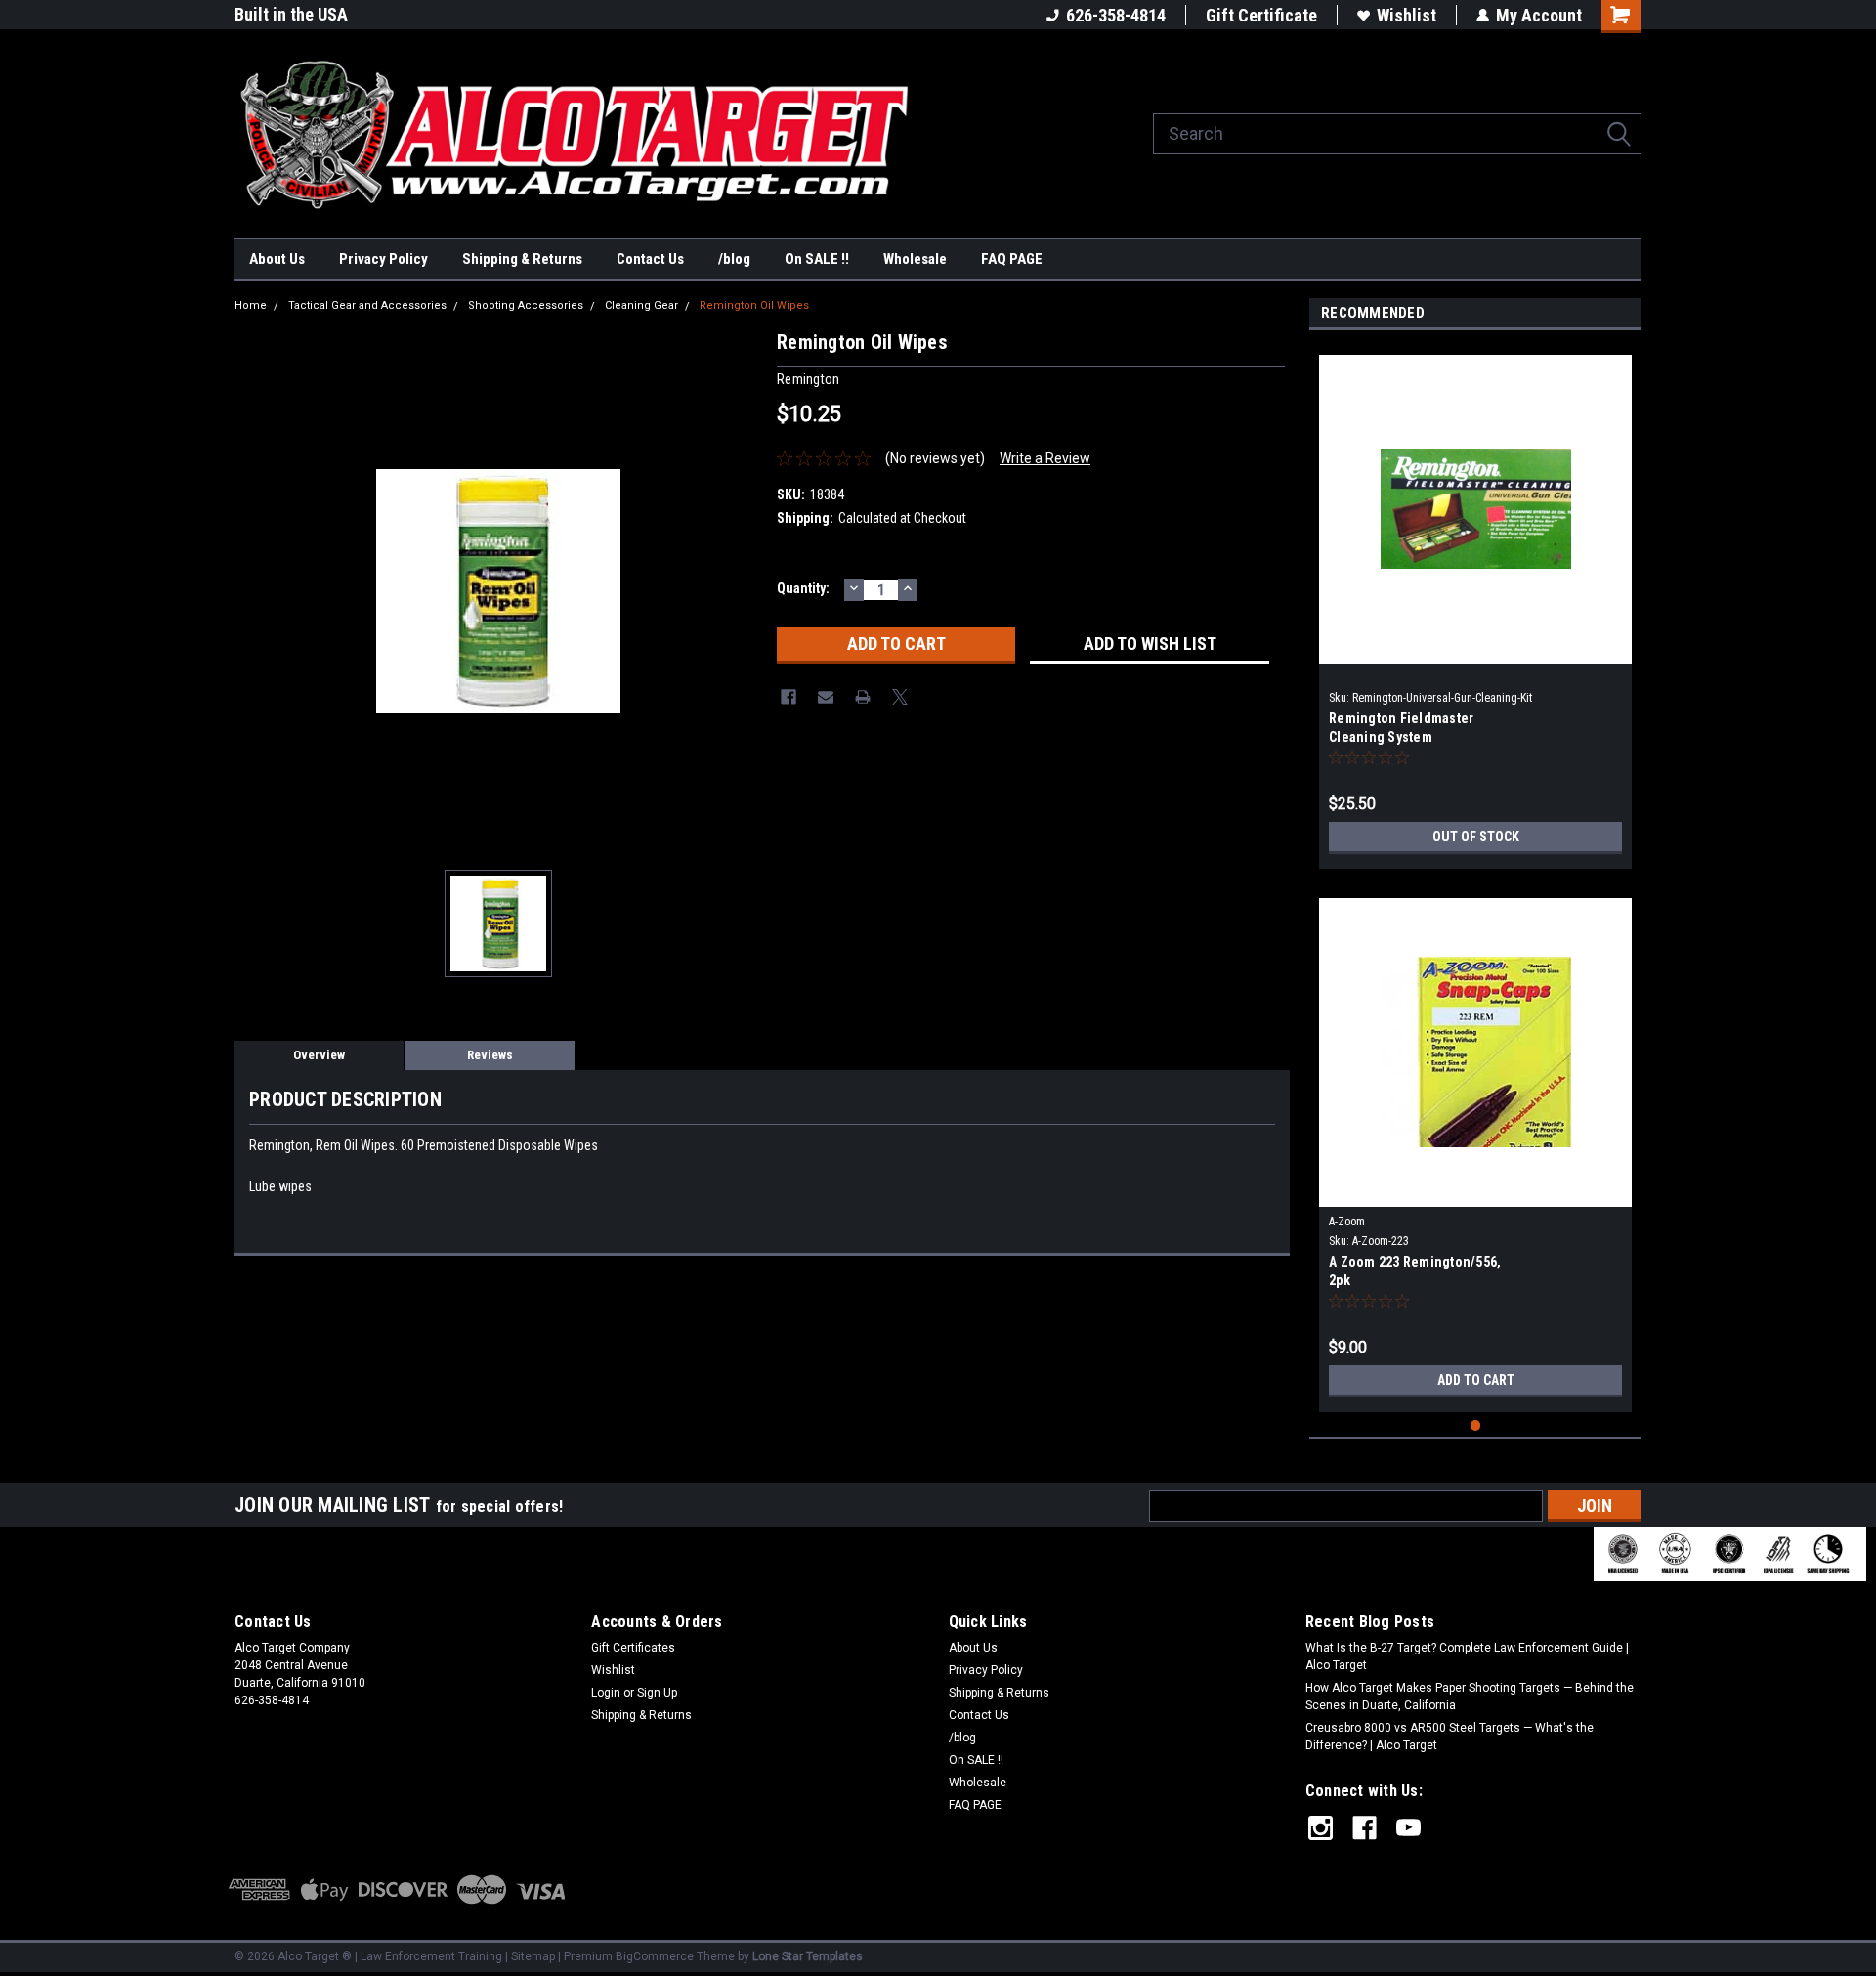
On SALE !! (817, 259)
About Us (277, 259)
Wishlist (1407, 15)
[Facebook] (789, 697)
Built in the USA (291, 14)
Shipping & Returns (522, 259)
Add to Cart (1476, 1380)
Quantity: (803, 588)
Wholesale (915, 259)
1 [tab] (1476, 1425)
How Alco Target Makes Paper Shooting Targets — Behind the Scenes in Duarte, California (1470, 1697)
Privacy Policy (384, 259)
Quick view (1475, 649)
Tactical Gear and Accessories (367, 305)
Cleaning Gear (641, 305)
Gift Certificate (1261, 15)
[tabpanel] (1475, 604)
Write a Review (1045, 458)
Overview (319, 1055)
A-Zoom (1347, 1222)
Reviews (490, 1055)
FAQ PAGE (1012, 259)
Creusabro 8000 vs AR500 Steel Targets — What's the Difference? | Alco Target (1450, 1737)
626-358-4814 (1116, 15)
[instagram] (1321, 1828)
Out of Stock (1476, 837)
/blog (734, 259)
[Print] (863, 697)
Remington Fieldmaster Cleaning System (1401, 728)
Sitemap (533, 1956)
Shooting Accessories (526, 305)
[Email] (826, 697)
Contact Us (650, 259)
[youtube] (1408, 1828)
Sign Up (657, 1693)
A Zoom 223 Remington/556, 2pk (1415, 1271)
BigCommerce (655, 1956)
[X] (900, 697)
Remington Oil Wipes (754, 305)
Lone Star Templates (808, 1956)
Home (251, 305)
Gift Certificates (633, 1648)
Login (606, 1693)
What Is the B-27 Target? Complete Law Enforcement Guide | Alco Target (1467, 1656)
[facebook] (1364, 1828)
